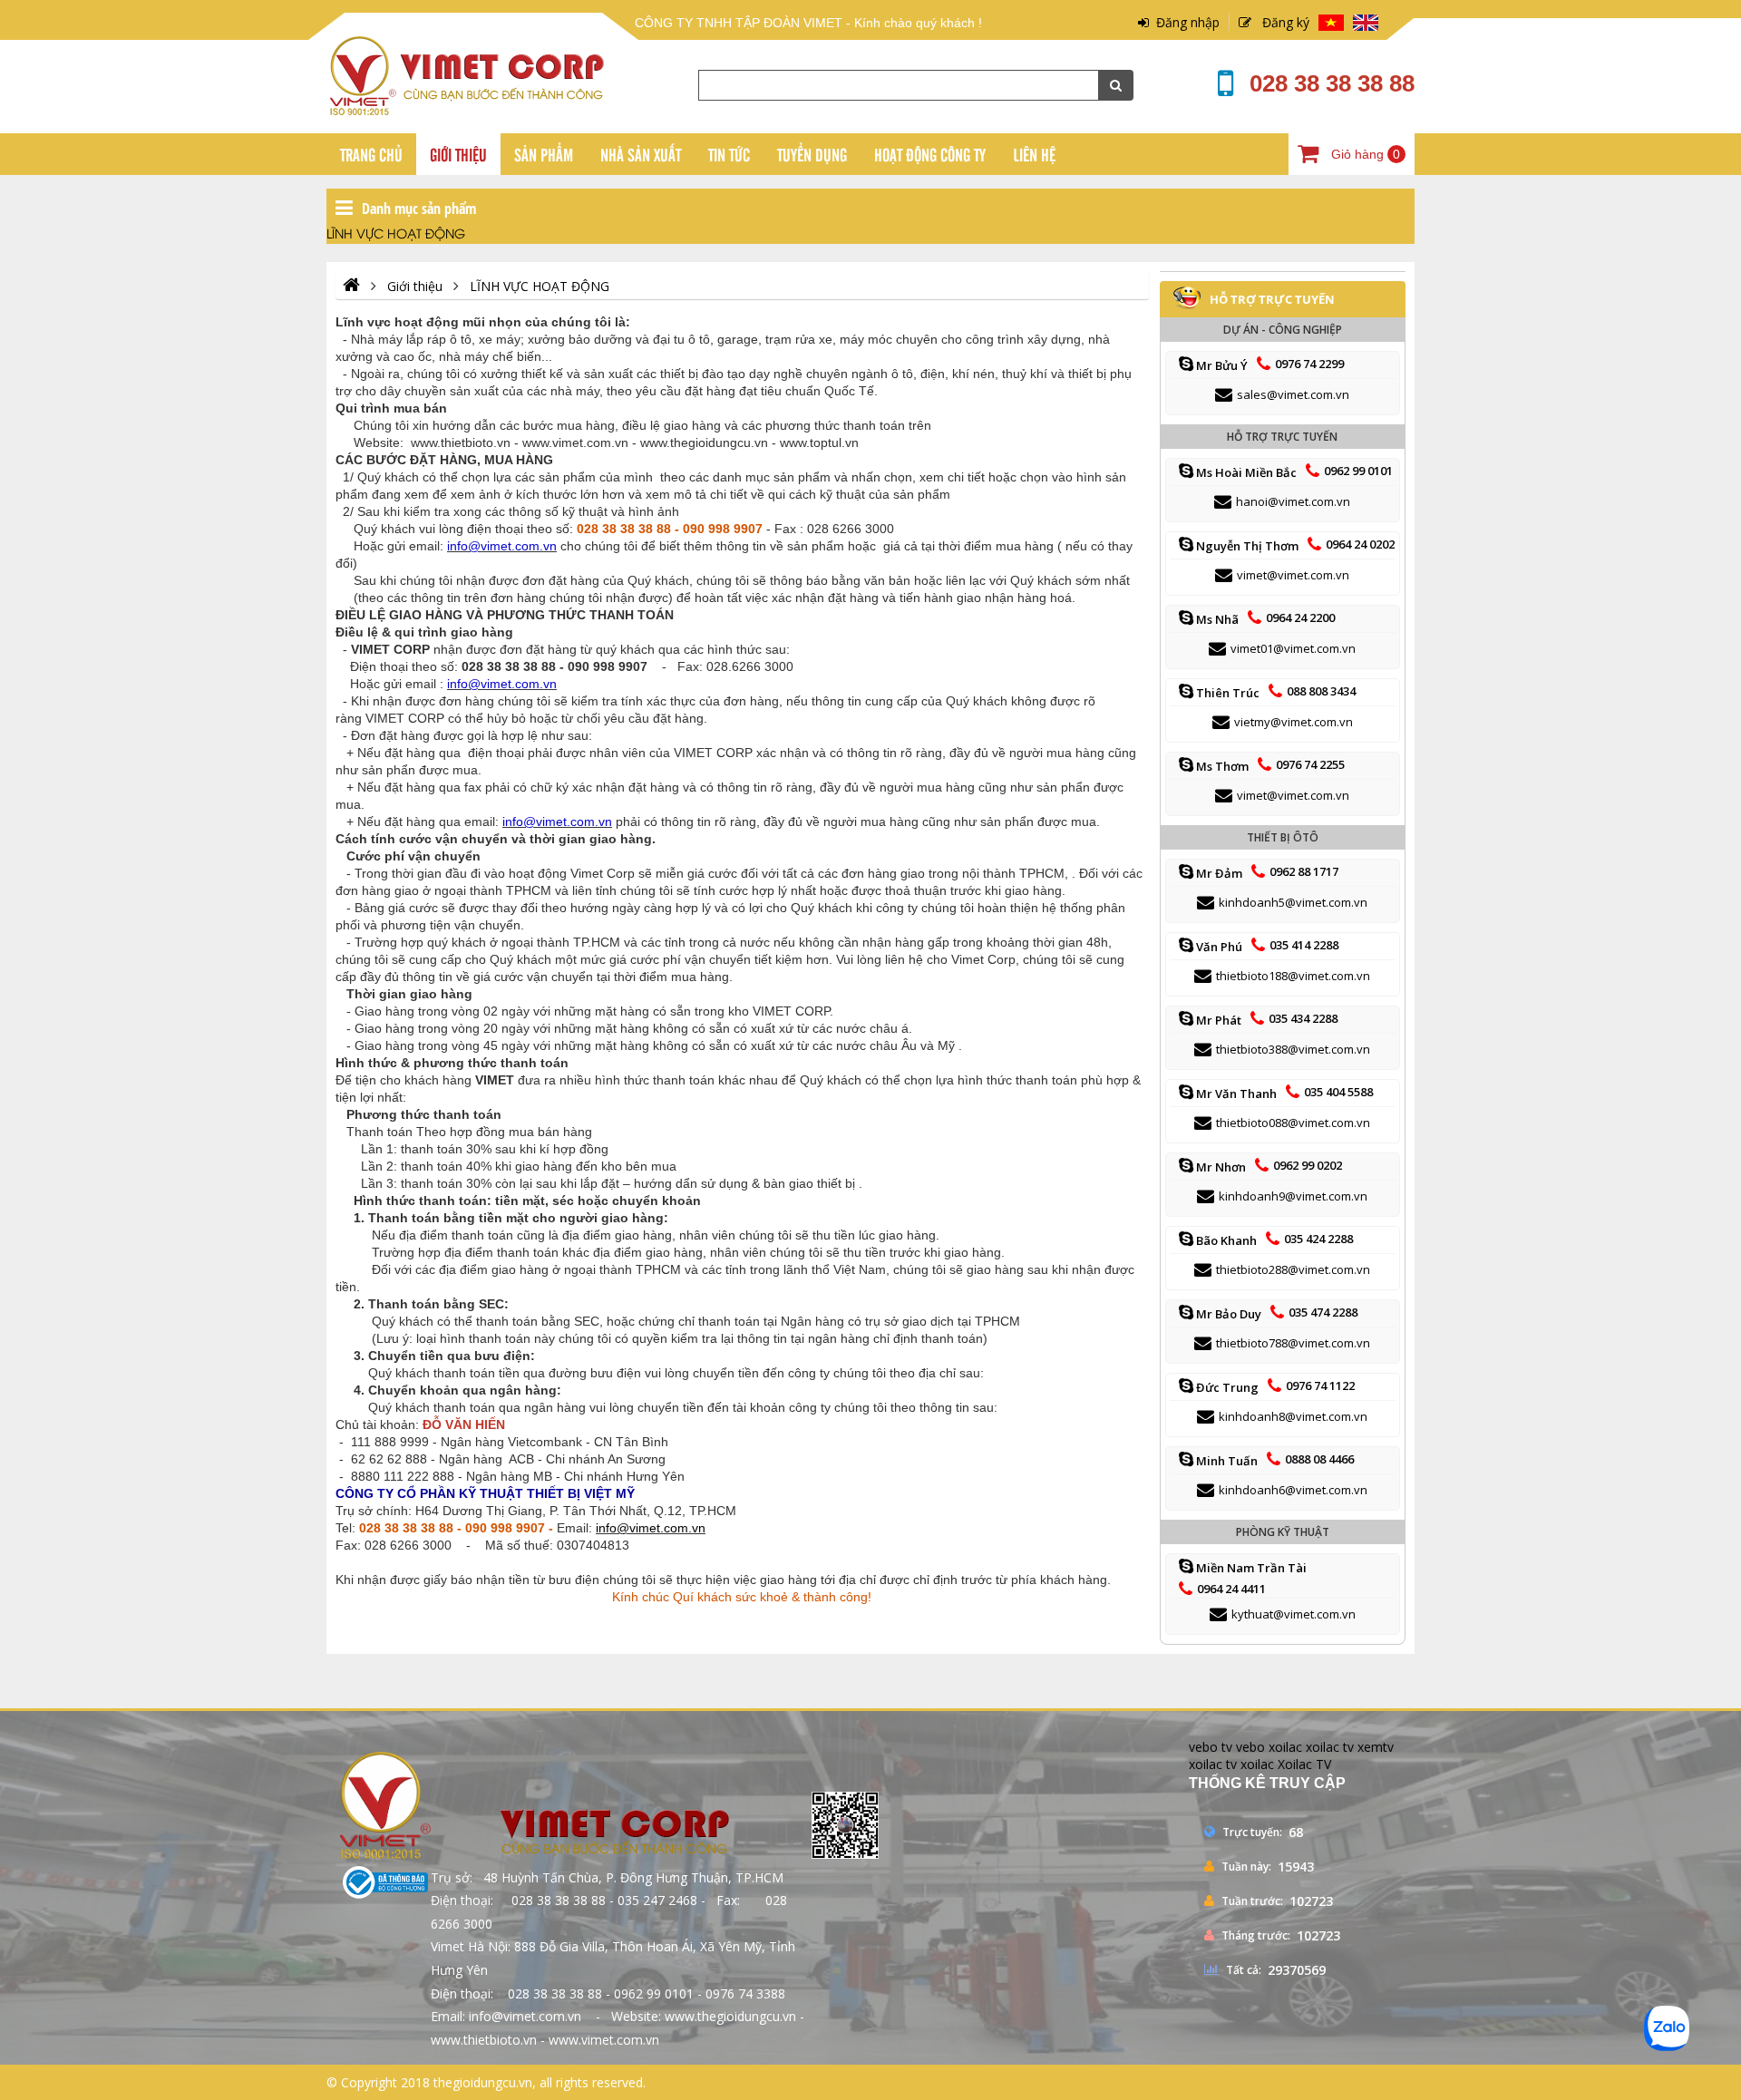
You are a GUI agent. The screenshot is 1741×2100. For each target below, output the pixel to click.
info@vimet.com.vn (651, 1528)
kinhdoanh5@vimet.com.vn (1293, 902)
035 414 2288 (1304, 945)
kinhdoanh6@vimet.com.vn (1293, 1490)
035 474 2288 (1323, 1312)
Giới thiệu (458, 154)
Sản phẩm (544, 154)
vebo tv (1211, 1747)
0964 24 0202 (1360, 544)
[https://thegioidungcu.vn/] (351, 286)
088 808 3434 (1321, 691)
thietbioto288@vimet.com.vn (1293, 1269)
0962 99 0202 (1308, 1165)
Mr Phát (1217, 1020)
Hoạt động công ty (930, 154)
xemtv (1376, 1747)
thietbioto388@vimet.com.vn (1293, 1049)
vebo (1250, 1747)
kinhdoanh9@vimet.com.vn (1293, 1196)
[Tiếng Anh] (1366, 24)
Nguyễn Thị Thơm (1246, 546)
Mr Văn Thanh (1235, 1094)
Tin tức (729, 154)
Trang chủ (371, 154)
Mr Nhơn (1220, 1167)
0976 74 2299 (1309, 364)
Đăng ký (1280, 22)
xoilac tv (1330, 1747)
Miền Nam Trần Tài (1250, 1568)
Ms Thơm (1221, 766)
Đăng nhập (1184, 22)
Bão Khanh (1225, 1240)
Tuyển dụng (812, 154)
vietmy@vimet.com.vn (1294, 722)
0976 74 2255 (1310, 764)
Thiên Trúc (1226, 693)
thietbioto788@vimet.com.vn (1293, 1343)
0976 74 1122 (1320, 1385)
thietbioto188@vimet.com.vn (1293, 976)
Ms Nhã (1216, 619)
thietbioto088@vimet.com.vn (1293, 1123)
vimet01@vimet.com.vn (1293, 648)
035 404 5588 (1338, 1092)
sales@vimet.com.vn (1293, 394)
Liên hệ (1034, 154)
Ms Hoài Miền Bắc (1245, 472)
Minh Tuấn (1226, 1461)
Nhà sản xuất (641, 154)
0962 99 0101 (1358, 471)
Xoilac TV (1304, 1764)
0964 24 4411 (1231, 1589)
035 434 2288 (1303, 1018)
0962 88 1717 (1304, 871)
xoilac (1285, 1747)
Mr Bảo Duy (1227, 1314)
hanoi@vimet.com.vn (1293, 501)
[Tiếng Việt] (1331, 24)
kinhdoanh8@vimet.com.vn (1293, 1416)
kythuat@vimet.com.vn (1294, 1614)
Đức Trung (1226, 1387)
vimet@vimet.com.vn (1293, 575)
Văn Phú (1218, 947)
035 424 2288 (1318, 1239)
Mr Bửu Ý (1221, 365)
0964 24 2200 (1300, 617)
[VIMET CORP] (470, 111)
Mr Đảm (1218, 873)
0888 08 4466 (1319, 1459)
